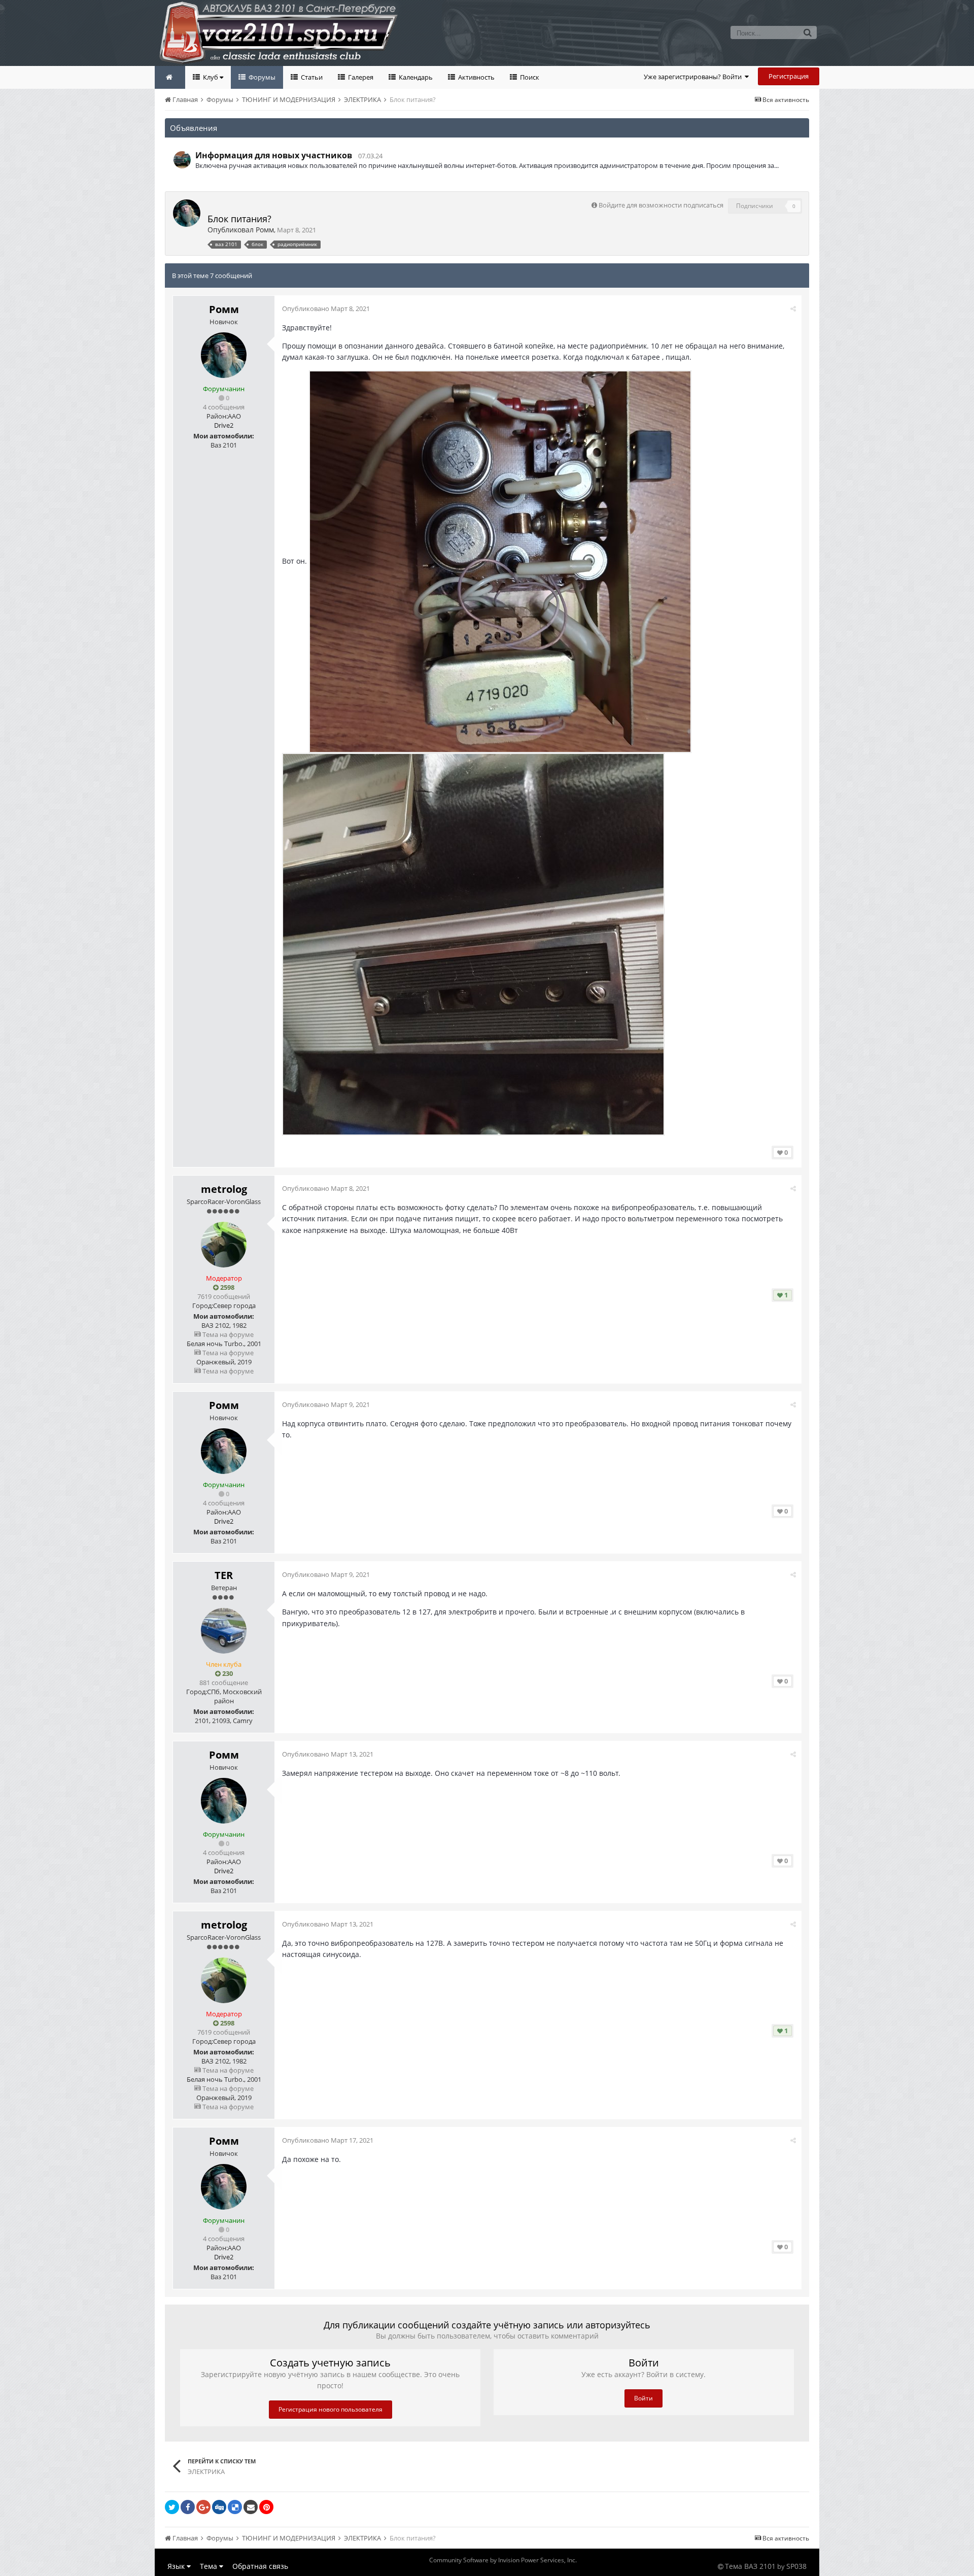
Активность (476, 77)
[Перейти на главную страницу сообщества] (170, 77)
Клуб (211, 77)
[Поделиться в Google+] (203, 2507)
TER (224, 1575)
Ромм (265, 230)
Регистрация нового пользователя (331, 2409)
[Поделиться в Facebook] (188, 2507)
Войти (643, 2398)
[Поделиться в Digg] (219, 2507)
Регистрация (789, 76)
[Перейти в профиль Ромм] (187, 213)
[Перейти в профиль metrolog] (224, 1245)
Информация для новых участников (274, 155)
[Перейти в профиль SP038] (182, 160)
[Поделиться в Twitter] (172, 2507)
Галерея (360, 77)
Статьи (311, 77)
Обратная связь (260, 2566)
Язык (177, 2566)
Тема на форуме (227, 1334)
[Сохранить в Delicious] (235, 2507)
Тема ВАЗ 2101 (750, 2566)
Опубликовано (326, 308)
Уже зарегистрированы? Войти (694, 77)
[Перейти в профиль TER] (224, 1631)
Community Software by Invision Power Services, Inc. (503, 2560)
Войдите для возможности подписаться (661, 205)
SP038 (796, 2566)
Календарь (415, 77)
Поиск (529, 77)
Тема (210, 2566)
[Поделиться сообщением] (793, 308)
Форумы (261, 77)
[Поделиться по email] (251, 2507)
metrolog (224, 1189)
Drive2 (224, 425)
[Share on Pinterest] (266, 2507)
